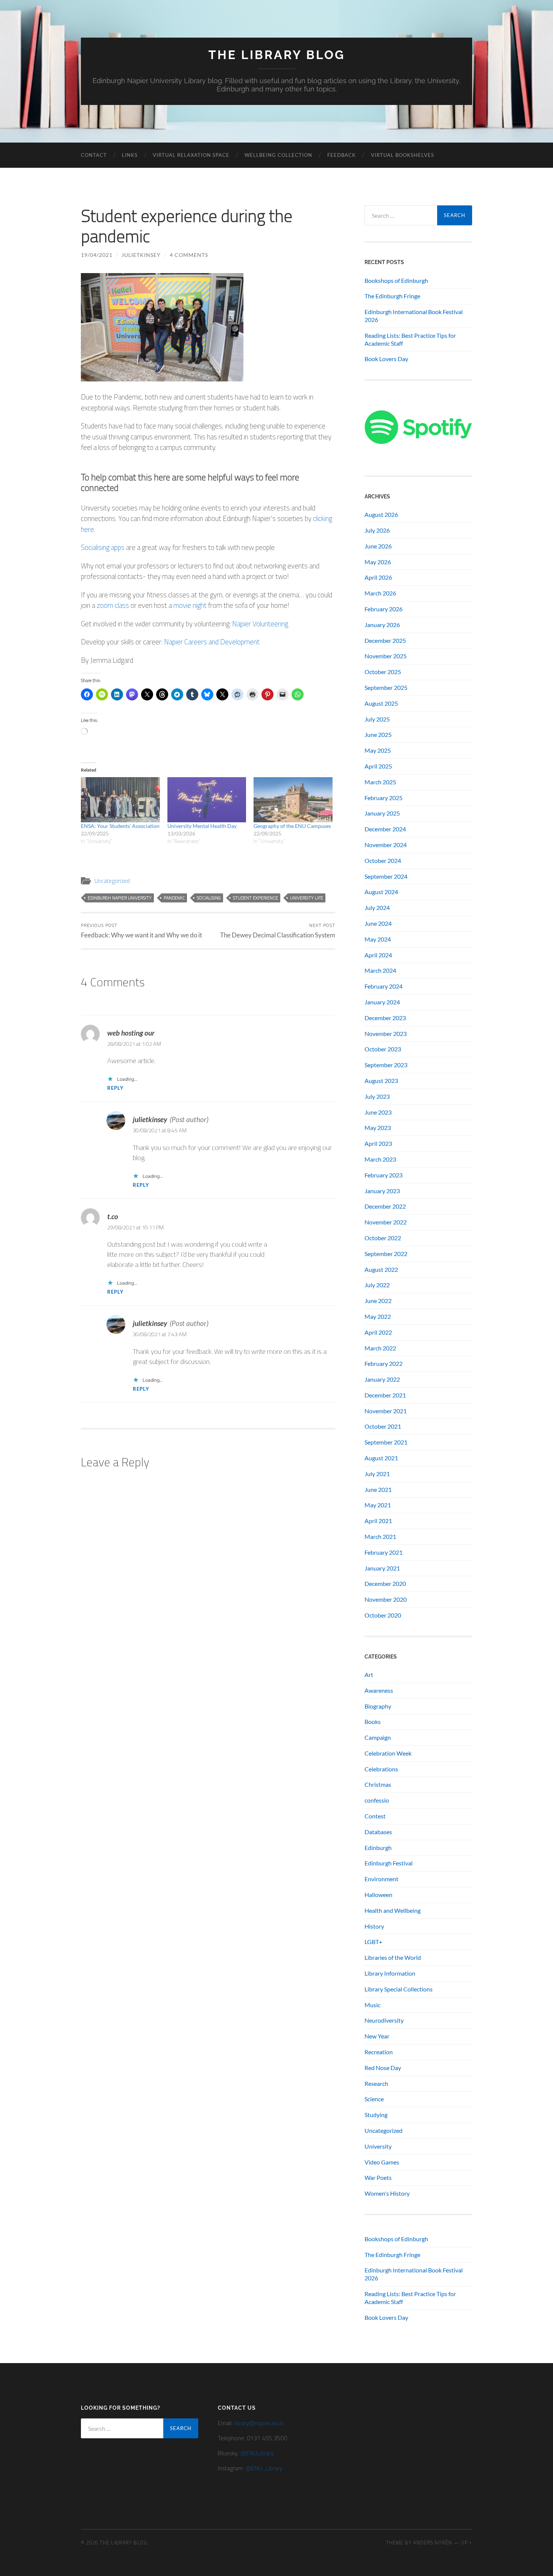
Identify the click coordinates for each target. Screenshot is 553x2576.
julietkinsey (141, 255)
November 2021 (386, 1411)
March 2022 (380, 1348)
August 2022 (381, 1269)
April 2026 (378, 577)
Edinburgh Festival (389, 1863)
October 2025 (383, 672)
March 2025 (380, 782)
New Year (377, 2036)
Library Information (390, 1973)
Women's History (387, 2193)
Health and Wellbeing (393, 1910)
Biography (378, 1706)
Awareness (379, 1690)
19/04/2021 (97, 255)
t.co (113, 1216)
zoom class (112, 605)
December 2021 (385, 1395)
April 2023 (378, 1143)
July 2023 (377, 1096)
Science (374, 2099)
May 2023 (378, 1128)
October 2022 (383, 1238)
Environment (381, 1879)
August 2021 (381, 1458)
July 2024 (377, 908)
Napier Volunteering (260, 623)
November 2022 (386, 1222)
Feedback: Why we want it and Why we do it (141, 930)
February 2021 (384, 1552)
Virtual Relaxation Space (191, 155)
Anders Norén (433, 2543)
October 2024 (383, 860)
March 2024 (380, 970)
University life (307, 898)
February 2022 (384, 1363)
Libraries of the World (393, 1957)
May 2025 (378, 750)
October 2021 (383, 1426)
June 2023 (378, 1112)
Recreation (379, 2052)
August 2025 (381, 703)
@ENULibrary (257, 2453)
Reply (115, 1088)
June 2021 (378, 1489)
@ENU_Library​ (264, 2468)
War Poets (378, 2177)
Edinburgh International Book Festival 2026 (414, 316)
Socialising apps (103, 547)
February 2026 (384, 609)
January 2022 (382, 1379)
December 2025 (385, 640)
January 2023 (382, 1191)
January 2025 (382, 813)
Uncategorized (112, 881)
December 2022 (385, 1206)
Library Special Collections (399, 1989)
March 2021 (380, 1536)
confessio (377, 1800)
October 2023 (383, 1049)
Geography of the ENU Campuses (292, 826)
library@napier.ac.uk (259, 2423)
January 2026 (382, 625)
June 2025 (378, 734)
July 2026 (377, 530)
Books (373, 1722)
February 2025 (384, 798)
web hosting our (131, 1033)
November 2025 (386, 656)
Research (376, 2083)
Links (130, 155)
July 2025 (377, 719)
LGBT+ (373, 1942)
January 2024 (382, 1002)
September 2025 (386, 687)
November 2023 (386, 1034)
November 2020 (386, 1599)
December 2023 (385, 1018)
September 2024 (386, 876)
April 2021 (378, 1521)
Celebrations (381, 1769)
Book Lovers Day (386, 359)
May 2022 (378, 1316)
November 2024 (386, 845)
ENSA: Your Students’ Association (120, 826)
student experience (255, 898)
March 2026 (380, 593)
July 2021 (377, 1474)
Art (369, 1675)
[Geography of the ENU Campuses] (293, 800)
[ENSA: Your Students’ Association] (120, 800)
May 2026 (378, 562)
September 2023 (386, 1065)
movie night (191, 605)
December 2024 (385, 829)
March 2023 (380, 1159)
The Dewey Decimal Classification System (278, 930)
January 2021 (382, 1568)
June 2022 (378, 1301)
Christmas (378, 1784)
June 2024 (378, 923)
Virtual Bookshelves (403, 155)
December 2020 (385, 1583)
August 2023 (381, 1081)
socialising (209, 898)
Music (372, 2005)
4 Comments (189, 255)
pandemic (174, 898)
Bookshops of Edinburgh (396, 280)
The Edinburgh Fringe (392, 296)
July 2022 (377, 1285)
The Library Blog (277, 55)
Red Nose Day (383, 2068)
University (378, 2146)
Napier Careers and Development (211, 642)
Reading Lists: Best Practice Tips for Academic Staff (410, 339)
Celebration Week (388, 1753)
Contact (94, 155)
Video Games (382, 2162)
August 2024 (381, 892)
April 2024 (378, 955)
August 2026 (381, 514)
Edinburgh (378, 1848)
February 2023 (384, 1175)
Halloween (378, 1895)
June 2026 (378, 546)
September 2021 (386, 1442)
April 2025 (378, 766)
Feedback (342, 155)
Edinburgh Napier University (120, 898)
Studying (376, 2115)
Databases (378, 1832)
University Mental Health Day (202, 826)
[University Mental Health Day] (207, 800)
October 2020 (383, 1615)
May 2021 (378, 1505)
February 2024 (384, 986)
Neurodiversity (384, 2020)
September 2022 (386, 1254)
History (374, 1926)
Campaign (378, 1737)
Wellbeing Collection (278, 155)
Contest (375, 1816)
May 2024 (378, 939)
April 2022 (378, 1332)
